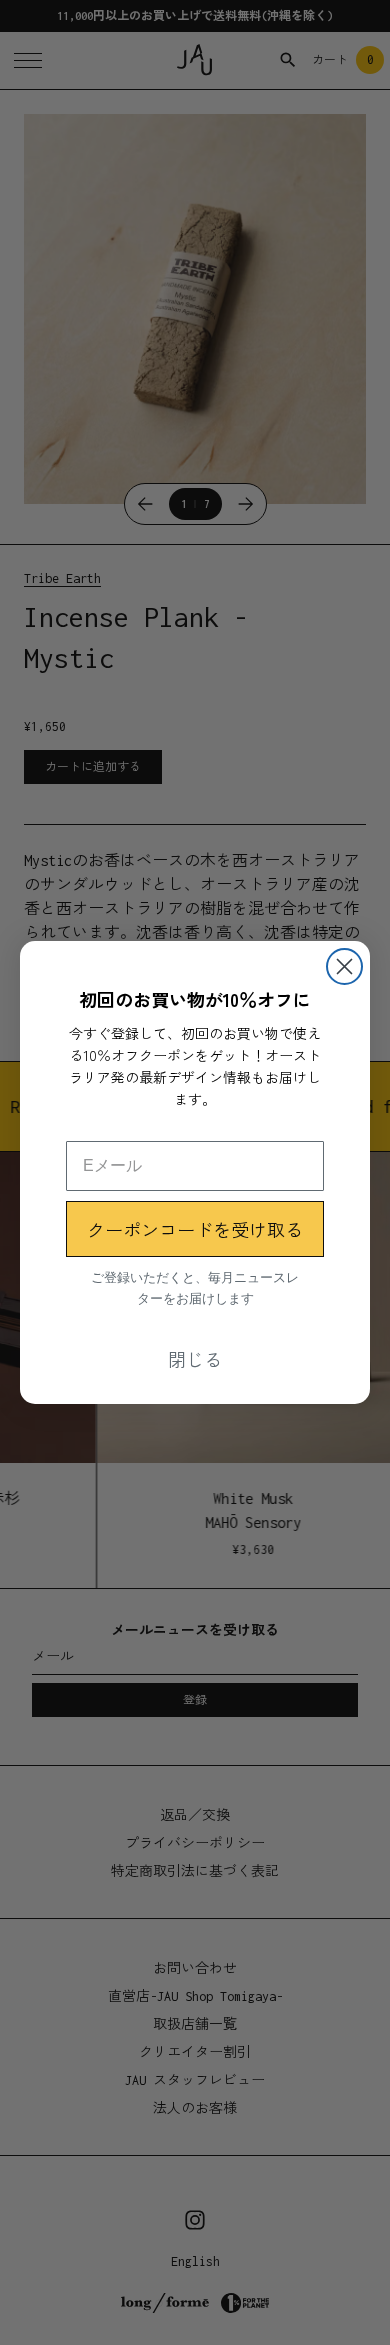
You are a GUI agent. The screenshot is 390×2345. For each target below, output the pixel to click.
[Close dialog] (344, 966)
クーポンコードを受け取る (195, 1229)
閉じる (195, 1359)
